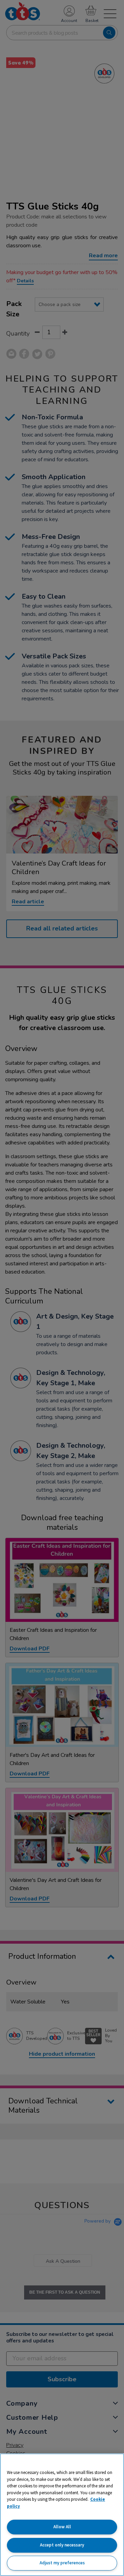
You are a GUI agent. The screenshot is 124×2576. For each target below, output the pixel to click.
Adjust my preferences (62, 2563)
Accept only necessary (62, 2545)
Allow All (62, 2527)
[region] (62, 2515)
